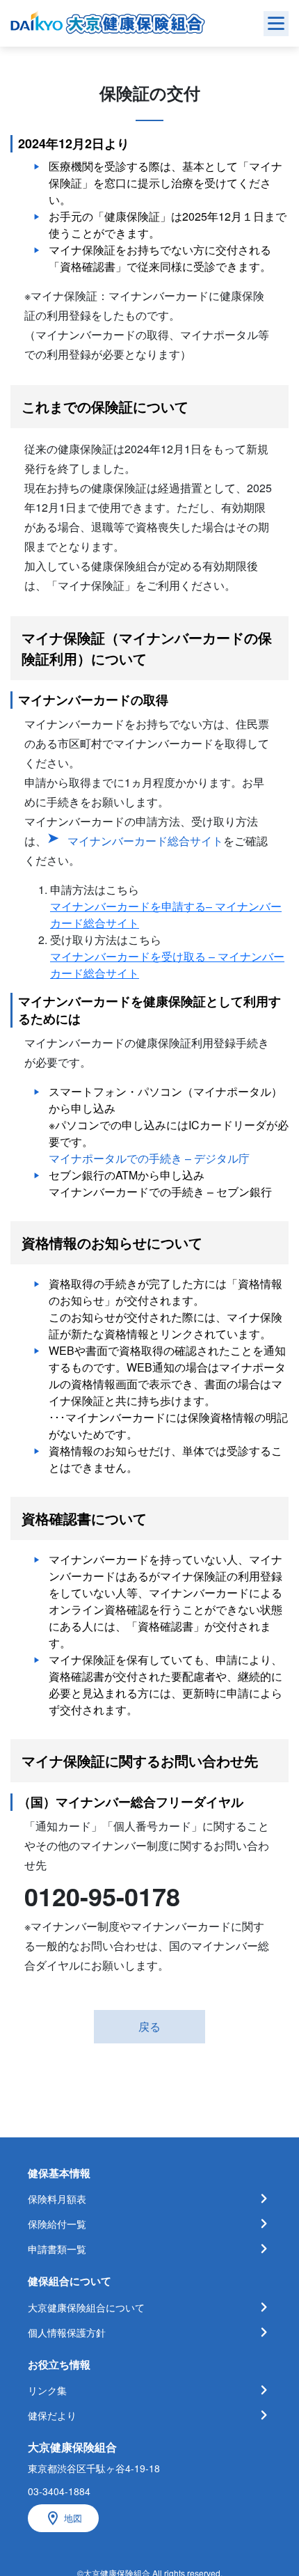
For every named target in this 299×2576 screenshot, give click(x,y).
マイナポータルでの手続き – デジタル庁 (149, 1158)
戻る (149, 2026)
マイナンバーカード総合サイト (145, 841)
